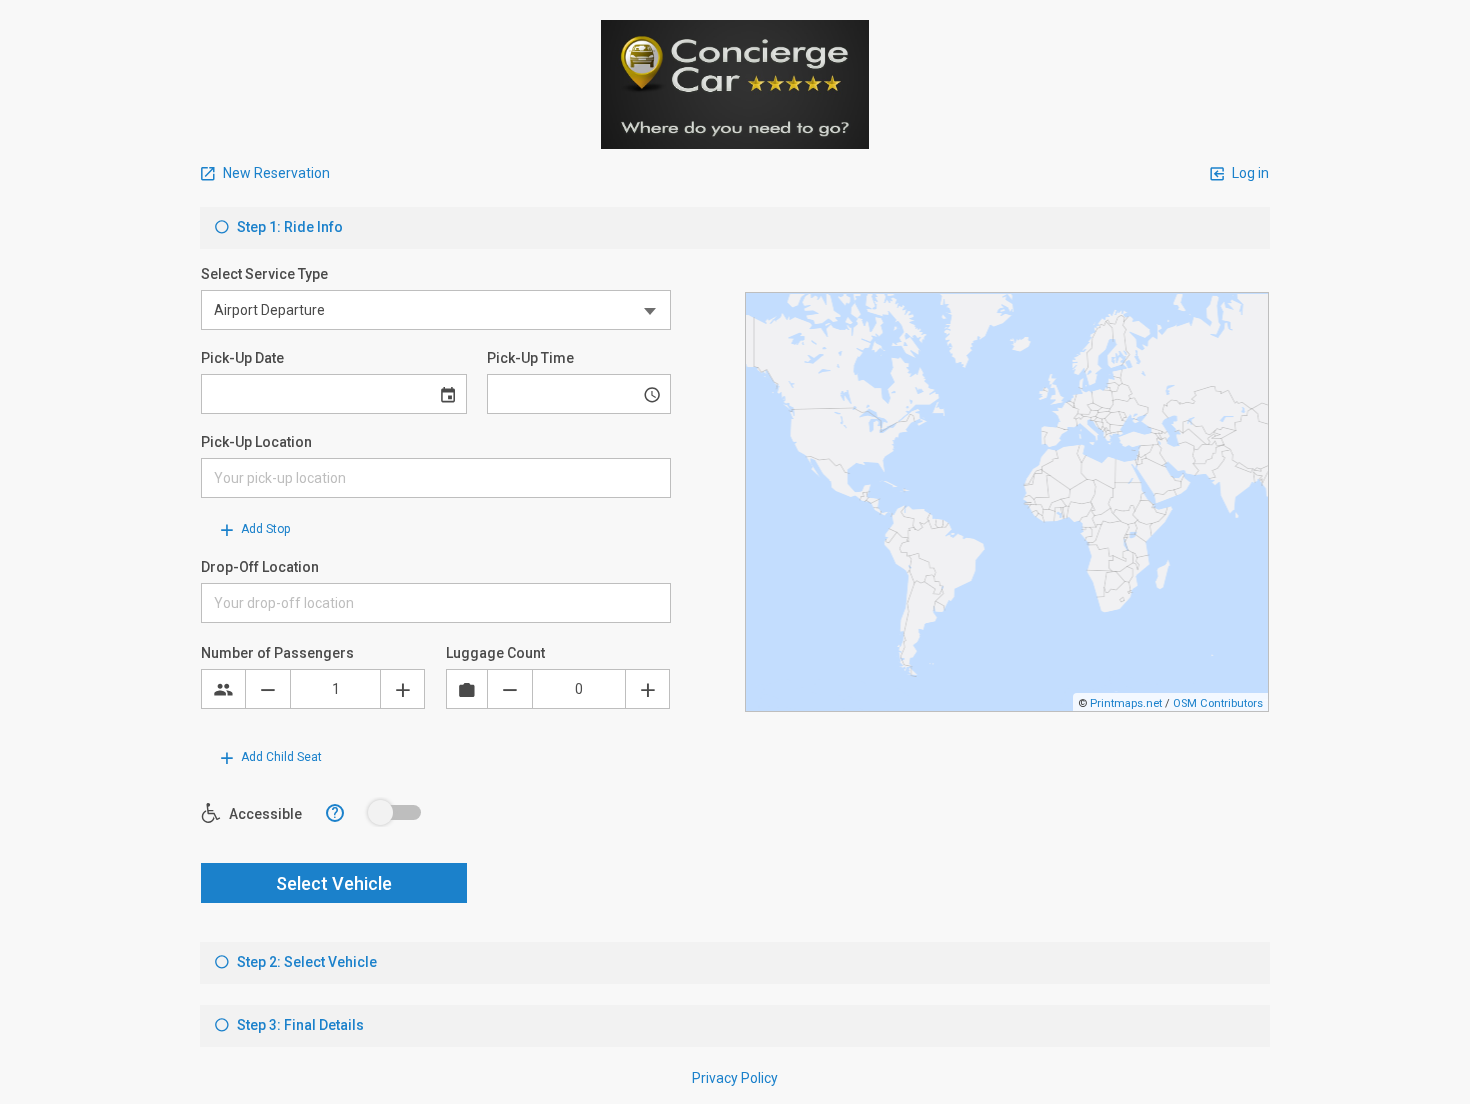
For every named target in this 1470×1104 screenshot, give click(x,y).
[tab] (735, 228)
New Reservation (275, 173)
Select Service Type (264, 274)
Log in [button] (1249, 173)
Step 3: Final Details (299, 1025)
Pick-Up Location (256, 442)
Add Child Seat (280, 757)
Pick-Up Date (242, 358)
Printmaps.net (1126, 703)
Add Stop (264, 529)
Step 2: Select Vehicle (305, 962)
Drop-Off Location (260, 567)
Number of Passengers (277, 653)
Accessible (264, 814)
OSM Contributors (1218, 703)
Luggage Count (495, 653)
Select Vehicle (334, 883)
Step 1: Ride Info (288, 227)
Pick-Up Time (530, 358)
